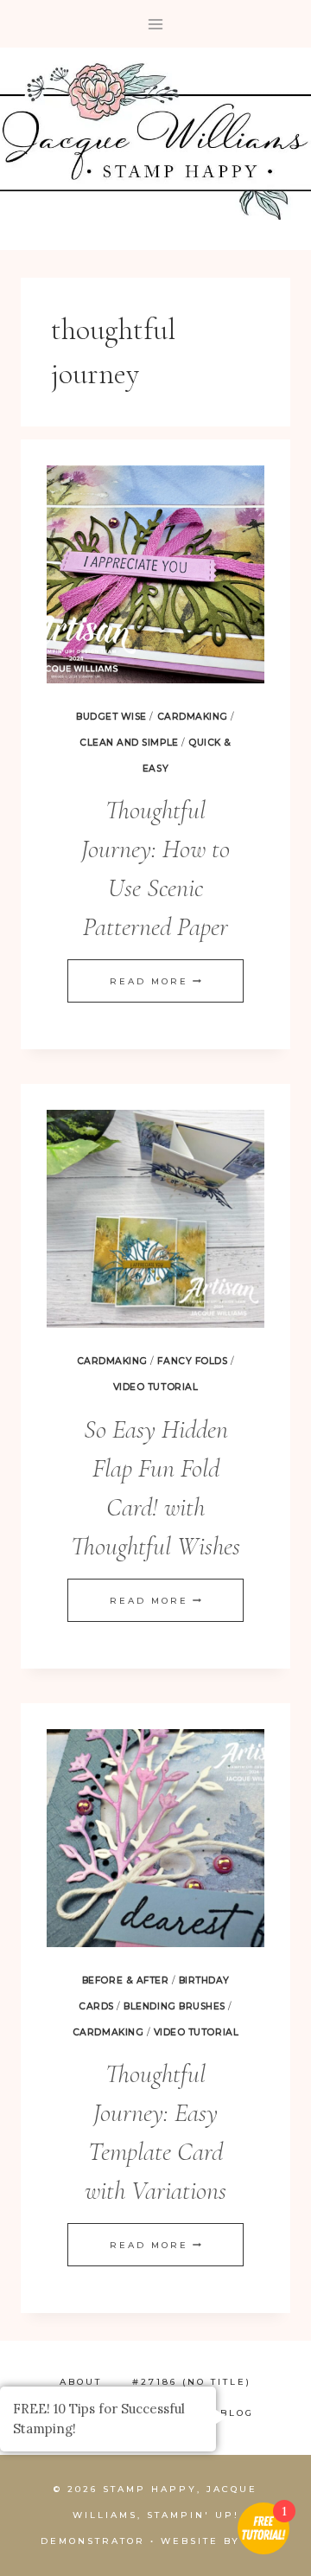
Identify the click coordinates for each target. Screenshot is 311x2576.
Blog (237, 2413)
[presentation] (155, 574)
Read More (155, 981)
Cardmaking (193, 717)
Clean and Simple (129, 743)
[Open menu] (156, 24)
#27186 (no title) (192, 2382)
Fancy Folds (192, 1361)
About (81, 2382)
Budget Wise (111, 717)
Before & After (125, 1980)
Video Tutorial (155, 1387)
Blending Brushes (174, 2006)
